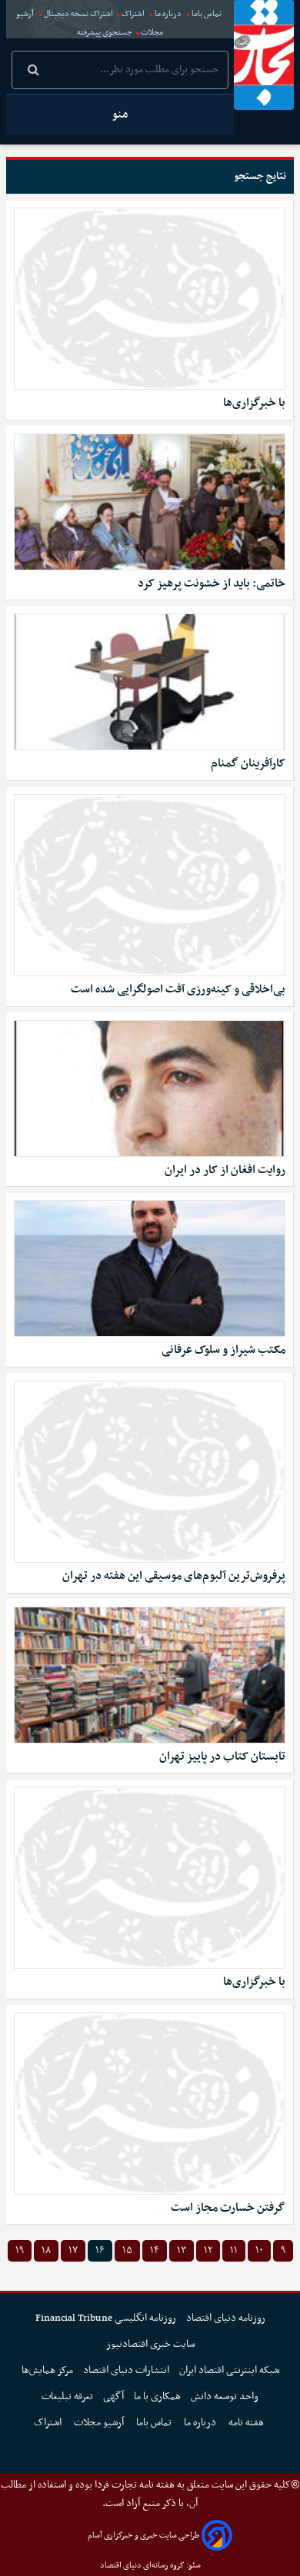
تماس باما (207, 14)
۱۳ (182, 2250)
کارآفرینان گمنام (248, 764)
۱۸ (46, 2250)
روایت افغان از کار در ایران (225, 1170)
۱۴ (155, 2250)
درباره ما (168, 14)
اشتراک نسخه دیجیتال (78, 14)
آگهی (113, 2397)
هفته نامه (247, 2423)
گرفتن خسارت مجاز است (228, 2208)
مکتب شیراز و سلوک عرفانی (223, 1350)
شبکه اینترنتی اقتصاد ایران (229, 2370)
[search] (33, 71)
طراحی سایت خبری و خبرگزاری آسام (143, 2536)
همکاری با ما (157, 2397)
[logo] (264, 55)
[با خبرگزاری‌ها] (150, 299)
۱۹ (20, 2250)
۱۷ (73, 2250)
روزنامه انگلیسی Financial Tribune (106, 2318)
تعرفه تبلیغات (67, 2397)
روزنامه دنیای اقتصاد (226, 2318)
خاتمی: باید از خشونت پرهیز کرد (212, 584)
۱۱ (234, 2250)
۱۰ (259, 2250)
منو (120, 115)
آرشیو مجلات (100, 2423)
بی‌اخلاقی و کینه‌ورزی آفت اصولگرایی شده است (178, 990)
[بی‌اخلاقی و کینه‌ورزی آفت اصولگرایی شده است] (150, 885)
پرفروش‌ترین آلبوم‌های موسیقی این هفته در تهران (174, 1576)
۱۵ (127, 2250)
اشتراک (133, 14)
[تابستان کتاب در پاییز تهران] (150, 1675)
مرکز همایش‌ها (47, 2370)
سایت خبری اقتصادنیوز (150, 2344)
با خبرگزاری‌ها (254, 403)
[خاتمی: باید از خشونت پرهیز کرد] (150, 502)
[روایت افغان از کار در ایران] (150, 1089)
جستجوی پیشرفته (105, 33)
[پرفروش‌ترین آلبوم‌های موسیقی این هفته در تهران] (150, 1472)
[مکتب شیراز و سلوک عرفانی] (150, 1268)
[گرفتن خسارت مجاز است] (150, 2104)
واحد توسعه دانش (225, 2397)
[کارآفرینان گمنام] (150, 682)
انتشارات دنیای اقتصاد (126, 2370)
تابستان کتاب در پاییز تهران (222, 1757)
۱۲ (208, 2250)
